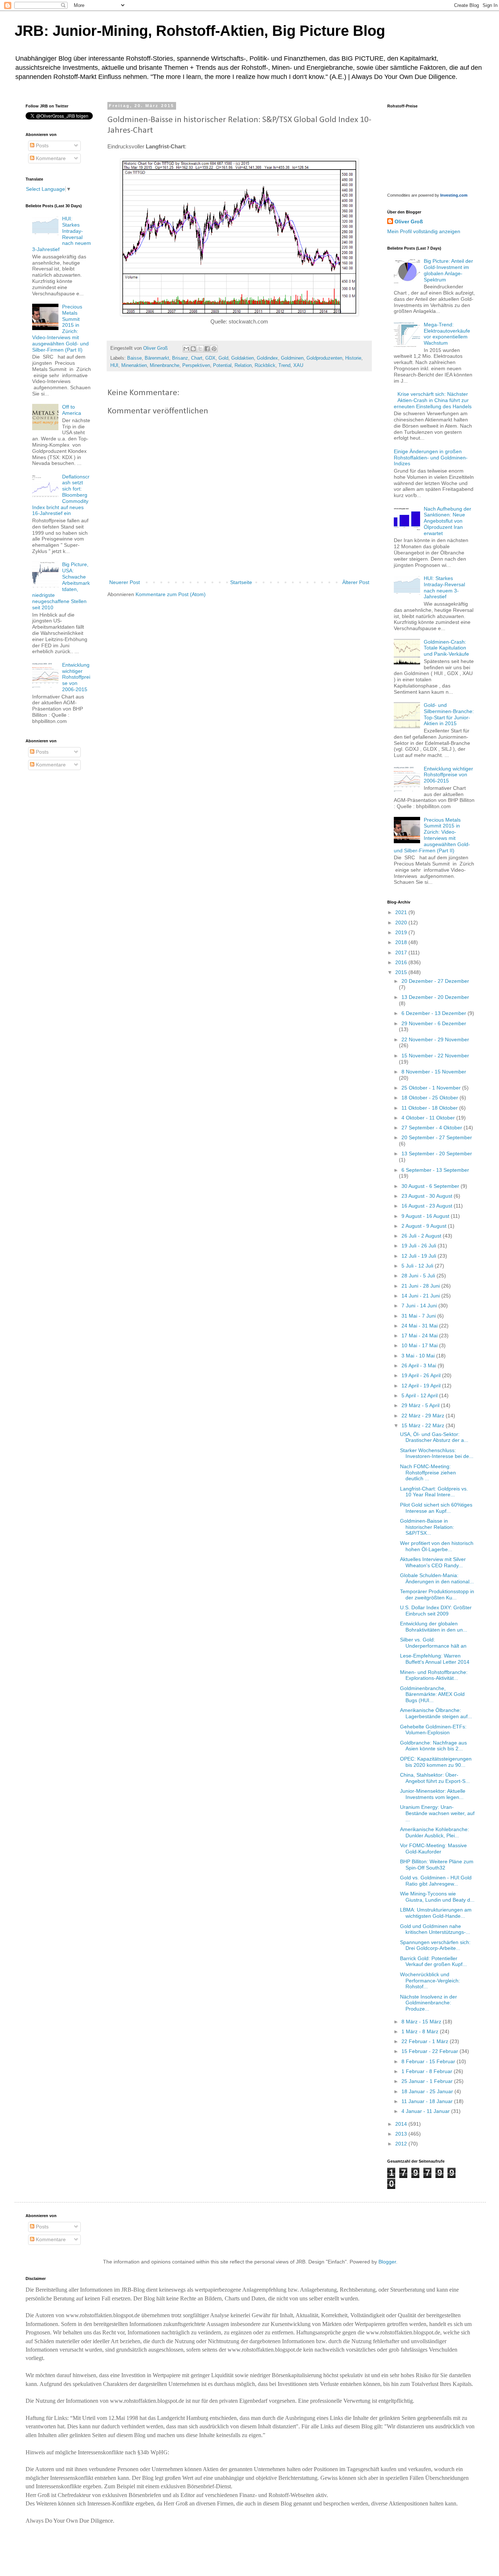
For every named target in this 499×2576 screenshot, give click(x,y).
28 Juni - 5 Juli (419, 1276)
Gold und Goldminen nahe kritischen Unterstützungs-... (435, 1929)
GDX (210, 358)
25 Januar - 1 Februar (428, 2081)
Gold (223, 358)
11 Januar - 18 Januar (428, 2101)
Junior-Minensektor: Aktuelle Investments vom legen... (433, 1794)
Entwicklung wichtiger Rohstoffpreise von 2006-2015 (76, 677)
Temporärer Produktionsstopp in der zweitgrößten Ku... (437, 1594)
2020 (402, 923)
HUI (114, 365)
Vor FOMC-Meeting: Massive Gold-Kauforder (433, 1848)
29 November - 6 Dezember (434, 1023)
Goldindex (267, 358)
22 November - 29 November (435, 1039)
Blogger (387, 2262)
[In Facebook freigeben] (207, 349)
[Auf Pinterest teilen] (214, 349)
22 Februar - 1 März (426, 2041)
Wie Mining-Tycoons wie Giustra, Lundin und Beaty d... (437, 1897)
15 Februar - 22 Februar (431, 2051)
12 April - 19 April (422, 1386)
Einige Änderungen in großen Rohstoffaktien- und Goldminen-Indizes (431, 458)
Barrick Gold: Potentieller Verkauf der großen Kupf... (433, 1961)
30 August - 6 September (431, 1186)
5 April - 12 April (420, 1395)
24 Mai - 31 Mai (420, 1326)
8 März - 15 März (422, 2022)
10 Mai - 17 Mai (420, 1345)
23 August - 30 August (428, 1196)
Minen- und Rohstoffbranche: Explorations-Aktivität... (434, 1675)
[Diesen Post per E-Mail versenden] (186, 349)
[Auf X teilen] (200, 349)
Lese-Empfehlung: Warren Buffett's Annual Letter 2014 (435, 1659)
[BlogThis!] (193, 349)
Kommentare (50, 158)
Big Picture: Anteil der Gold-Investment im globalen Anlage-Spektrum (448, 270)
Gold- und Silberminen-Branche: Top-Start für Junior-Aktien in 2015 (449, 714)
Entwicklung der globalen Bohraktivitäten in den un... (434, 1627)
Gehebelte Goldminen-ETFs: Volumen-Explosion (433, 1730)
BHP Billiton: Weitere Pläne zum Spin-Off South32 (437, 1865)
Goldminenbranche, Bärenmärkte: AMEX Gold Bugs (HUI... (432, 1694)
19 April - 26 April (422, 1375)
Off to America (72, 410)
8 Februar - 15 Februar (429, 2061)
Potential (222, 365)
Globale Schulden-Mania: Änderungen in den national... (437, 1578)
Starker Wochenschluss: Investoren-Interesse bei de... (437, 1453)
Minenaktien (134, 365)
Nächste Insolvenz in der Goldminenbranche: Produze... (428, 2003)
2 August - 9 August (425, 1226)
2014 (402, 2124)
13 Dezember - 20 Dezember (435, 997)
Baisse (134, 358)
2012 (402, 2144)
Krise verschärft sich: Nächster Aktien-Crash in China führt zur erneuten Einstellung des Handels (433, 400)
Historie (353, 358)
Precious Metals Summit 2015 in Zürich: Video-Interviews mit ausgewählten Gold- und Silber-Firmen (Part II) (432, 835)
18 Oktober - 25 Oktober (431, 1098)
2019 (402, 932)
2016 (402, 962)
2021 (402, 912)
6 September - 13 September (435, 1170)
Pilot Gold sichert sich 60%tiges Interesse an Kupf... (436, 1508)
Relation (243, 365)
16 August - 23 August (428, 1206)
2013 (402, 2134)
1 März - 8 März (421, 2031)
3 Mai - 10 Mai (419, 1356)
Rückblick (265, 365)
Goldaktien (243, 358)
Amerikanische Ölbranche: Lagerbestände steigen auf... (436, 1713)
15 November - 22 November (435, 1056)
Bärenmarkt (157, 358)
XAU (298, 365)
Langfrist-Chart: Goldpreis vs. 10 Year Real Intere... (434, 1492)
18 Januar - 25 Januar (428, 2091)
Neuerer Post (125, 582)
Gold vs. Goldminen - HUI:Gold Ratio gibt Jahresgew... (436, 1881)
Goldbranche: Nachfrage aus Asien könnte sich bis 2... (433, 1746)
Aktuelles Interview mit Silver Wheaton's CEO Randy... (433, 1562)
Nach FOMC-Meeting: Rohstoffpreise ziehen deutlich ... (428, 1473)
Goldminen (292, 358)
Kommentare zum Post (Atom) (171, 594)
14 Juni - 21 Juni (421, 1296)
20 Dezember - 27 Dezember (435, 981)
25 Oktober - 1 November (432, 1088)
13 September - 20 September (437, 1153)
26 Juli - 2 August (422, 1236)
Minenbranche (165, 365)
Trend (284, 365)
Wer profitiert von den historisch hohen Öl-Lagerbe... (437, 1546)
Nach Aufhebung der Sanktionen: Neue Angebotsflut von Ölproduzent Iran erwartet (447, 521)
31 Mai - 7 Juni (419, 1316)
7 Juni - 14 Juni (420, 1306)
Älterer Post (356, 582)
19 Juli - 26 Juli (420, 1246)
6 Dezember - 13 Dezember (435, 1013)
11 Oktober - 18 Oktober (430, 1108)
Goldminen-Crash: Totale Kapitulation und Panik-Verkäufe (446, 648)
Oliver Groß (409, 221)
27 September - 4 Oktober (433, 1128)
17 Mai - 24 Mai (420, 1336)
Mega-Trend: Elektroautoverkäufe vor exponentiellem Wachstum (447, 334)
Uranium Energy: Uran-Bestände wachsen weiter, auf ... (437, 1813)
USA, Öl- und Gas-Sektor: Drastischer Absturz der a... (434, 1437)
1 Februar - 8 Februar (428, 2071)
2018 (402, 942)
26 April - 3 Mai (420, 1365)
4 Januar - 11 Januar (426, 2111)
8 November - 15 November (434, 1072)
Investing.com (454, 195)
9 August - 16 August (426, 1216)
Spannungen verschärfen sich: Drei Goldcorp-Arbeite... (435, 1945)
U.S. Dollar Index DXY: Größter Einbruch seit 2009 (436, 1611)
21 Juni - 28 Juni (421, 1286)
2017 (402, 952)
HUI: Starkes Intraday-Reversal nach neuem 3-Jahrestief (444, 587)
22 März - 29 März (424, 1416)
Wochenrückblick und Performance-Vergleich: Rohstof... (430, 1981)
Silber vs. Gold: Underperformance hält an (433, 1643)
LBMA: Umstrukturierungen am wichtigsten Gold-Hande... (436, 1913)
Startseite (241, 582)
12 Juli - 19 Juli (420, 1256)
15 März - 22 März (424, 1425)
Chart (197, 358)
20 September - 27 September (437, 1137)
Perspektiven (196, 365)
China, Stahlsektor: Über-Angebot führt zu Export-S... (435, 1778)
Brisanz (180, 358)
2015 (402, 972)
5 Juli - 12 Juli (418, 1266)
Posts (41, 145)
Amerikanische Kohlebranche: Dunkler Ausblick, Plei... (435, 1832)
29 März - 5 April (421, 1405)
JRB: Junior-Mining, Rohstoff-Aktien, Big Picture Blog (200, 31)
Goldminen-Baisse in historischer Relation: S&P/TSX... (427, 1527)
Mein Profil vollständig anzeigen (424, 231)
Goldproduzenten (324, 358)
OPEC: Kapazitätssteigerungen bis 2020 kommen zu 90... (436, 1762)
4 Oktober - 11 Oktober (429, 1118)
